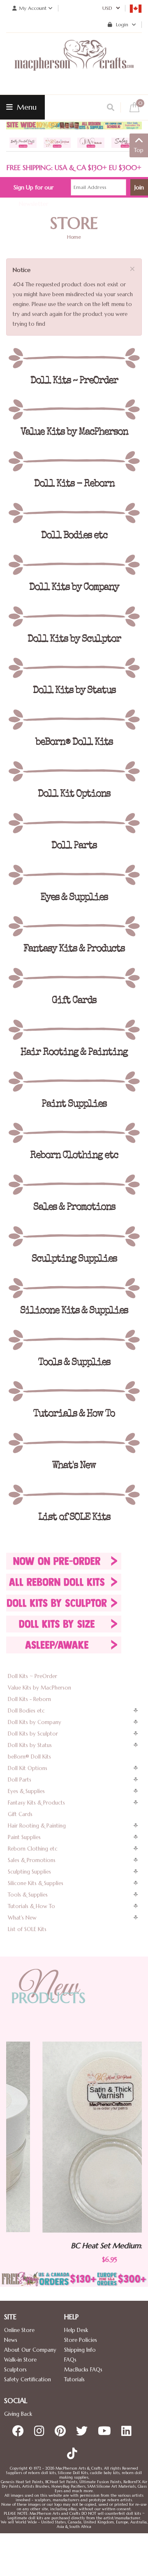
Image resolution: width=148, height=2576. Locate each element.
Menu (26, 107)
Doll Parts (20, 1780)
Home (74, 237)
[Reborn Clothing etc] (74, 1133)
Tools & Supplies (28, 1895)
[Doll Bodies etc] (74, 513)
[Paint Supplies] (74, 1082)
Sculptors (15, 2370)
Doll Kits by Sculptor (33, 1734)
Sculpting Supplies (29, 1872)
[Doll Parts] (74, 823)
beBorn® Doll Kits (29, 1757)
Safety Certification (28, 2379)
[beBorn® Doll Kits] (74, 720)
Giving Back (18, 2414)
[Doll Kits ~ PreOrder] (74, 358)
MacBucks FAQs (83, 2370)
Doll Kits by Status (30, 1745)
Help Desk (76, 2330)
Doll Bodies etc (26, 1711)
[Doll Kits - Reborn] (74, 461)
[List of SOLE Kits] (74, 1495)
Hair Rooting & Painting (37, 1826)
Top (139, 150)
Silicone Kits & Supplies (36, 1883)
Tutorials (74, 2379)
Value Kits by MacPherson (39, 1688)
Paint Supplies (24, 1837)
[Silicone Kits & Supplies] (74, 1288)
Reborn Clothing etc (33, 1849)
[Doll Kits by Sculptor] (74, 617)
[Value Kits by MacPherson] (74, 410)
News (11, 2340)
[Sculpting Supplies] (74, 1236)
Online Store (19, 2330)
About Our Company (30, 2350)
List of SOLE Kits (27, 1929)
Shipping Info (80, 2350)
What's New (22, 1918)
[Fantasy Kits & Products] (74, 926)
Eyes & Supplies (26, 1791)
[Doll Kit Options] (74, 771)
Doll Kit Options (28, 1768)
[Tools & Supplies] (74, 1340)
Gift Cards (20, 1814)
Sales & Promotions (32, 1860)
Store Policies (81, 2340)
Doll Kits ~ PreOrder (32, 1676)
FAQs (70, 2360)
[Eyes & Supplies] (74, 875)
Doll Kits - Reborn (29, 1699)
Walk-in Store (20, 2360)
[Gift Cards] (74, 978)
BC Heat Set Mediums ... (74, 2246)
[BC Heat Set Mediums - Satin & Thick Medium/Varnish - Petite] (74, 2137)
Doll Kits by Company (35, 1722)
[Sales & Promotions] (74, 1185)
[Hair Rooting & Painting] (74, 1030)
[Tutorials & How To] (74, 1391)
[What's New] (74, 1443)
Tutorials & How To (31, 1906)
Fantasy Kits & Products (36, 1803)
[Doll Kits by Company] (74, 565)
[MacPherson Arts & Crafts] (74, 64)
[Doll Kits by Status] (74, 668)
